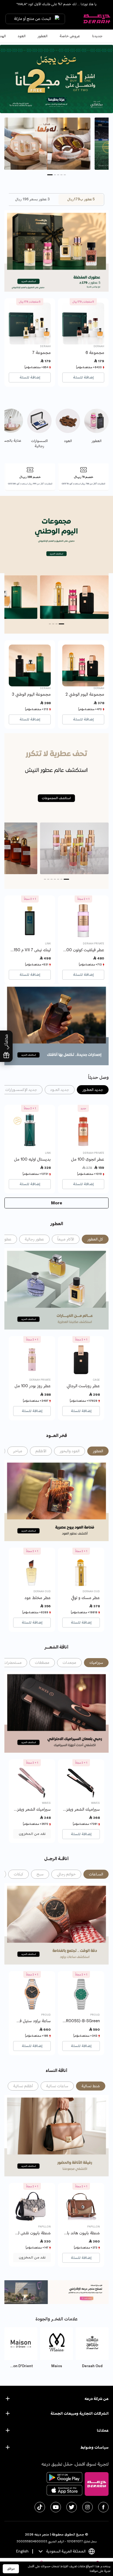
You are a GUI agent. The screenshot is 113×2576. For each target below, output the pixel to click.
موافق (11, 2569)
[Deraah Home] (97, 19)
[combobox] (67, 2551)
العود (22, 36)
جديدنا (97, 36)
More (57, 1203)
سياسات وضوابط (94, 2447)
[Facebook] (103, 2507)
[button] (63, 175)
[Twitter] (72, 2507)
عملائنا (103, 2430)
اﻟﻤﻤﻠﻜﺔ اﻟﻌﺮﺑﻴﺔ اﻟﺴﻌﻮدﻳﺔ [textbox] (66, 2551)
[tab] (81, 200)
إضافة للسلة (83, 377)
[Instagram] (87, 2507)
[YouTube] (56, 2507)
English (22, 2551)
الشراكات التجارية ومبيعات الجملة (80, 2413)
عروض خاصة (70, 36)
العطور (43, 36)
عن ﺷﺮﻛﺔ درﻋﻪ (97, 2399)
